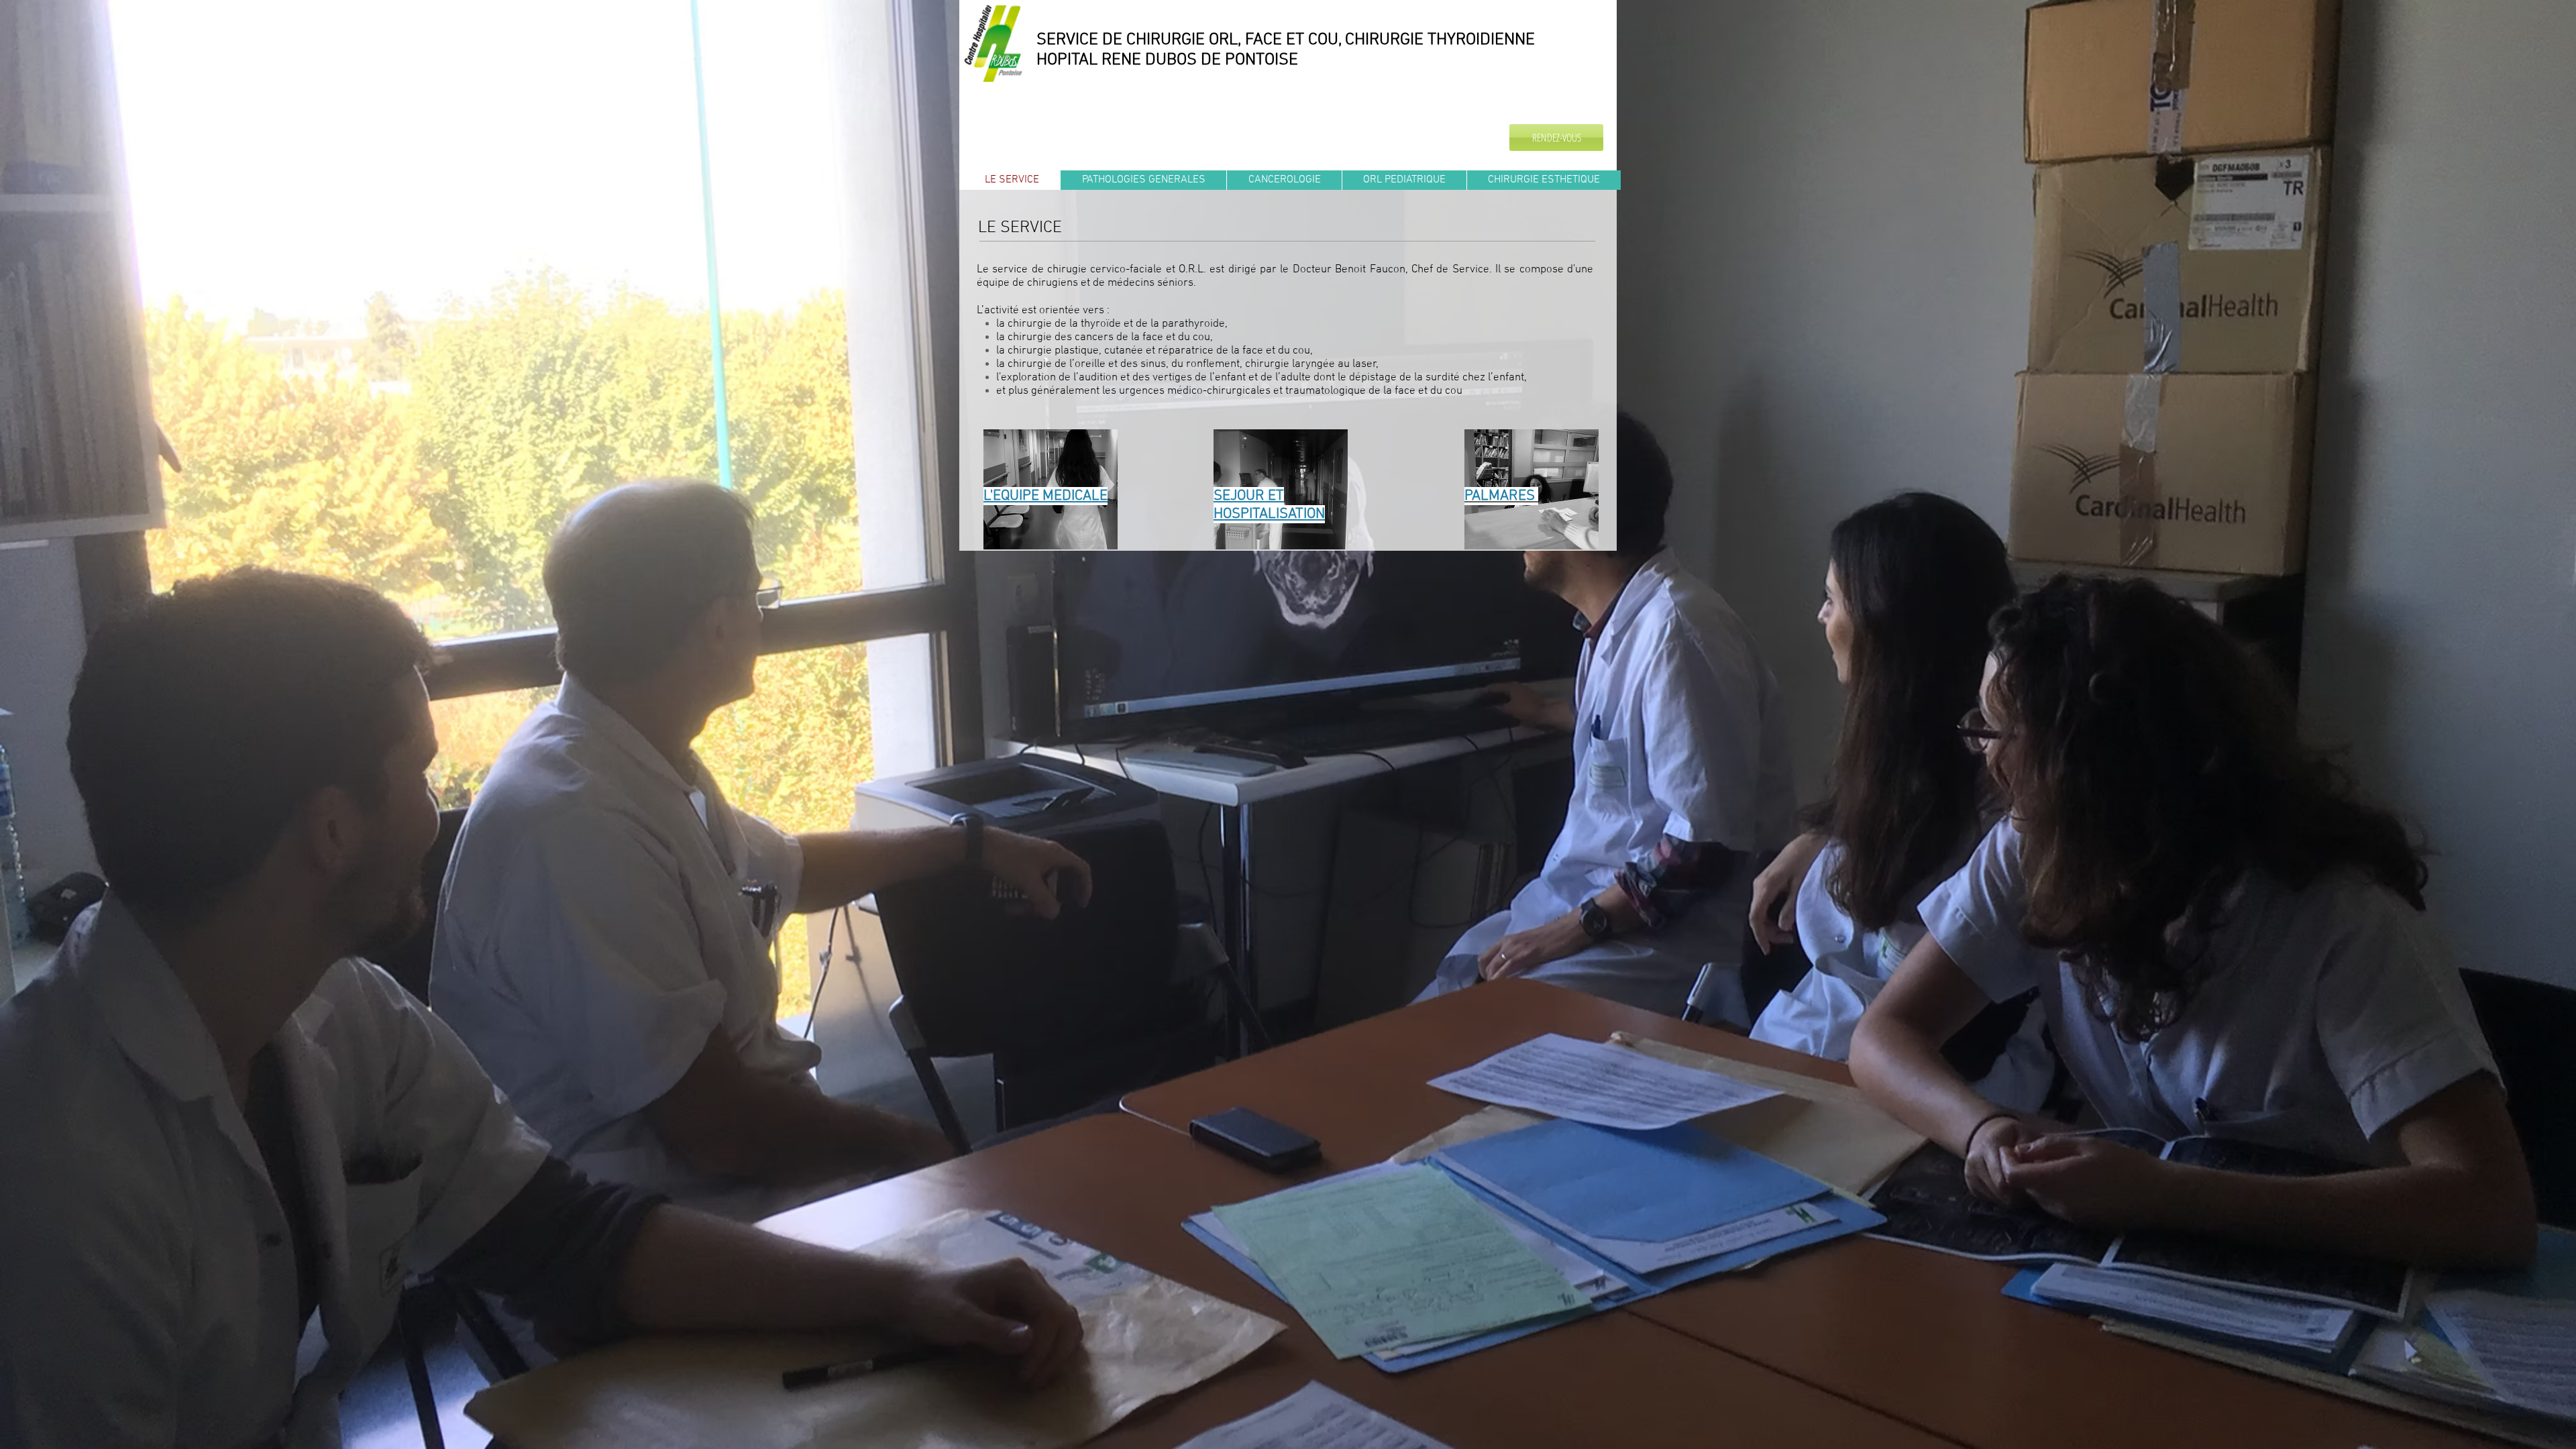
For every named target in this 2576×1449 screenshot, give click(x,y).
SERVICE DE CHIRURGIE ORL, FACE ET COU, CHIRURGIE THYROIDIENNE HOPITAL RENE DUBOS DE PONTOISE (1286, 50)
